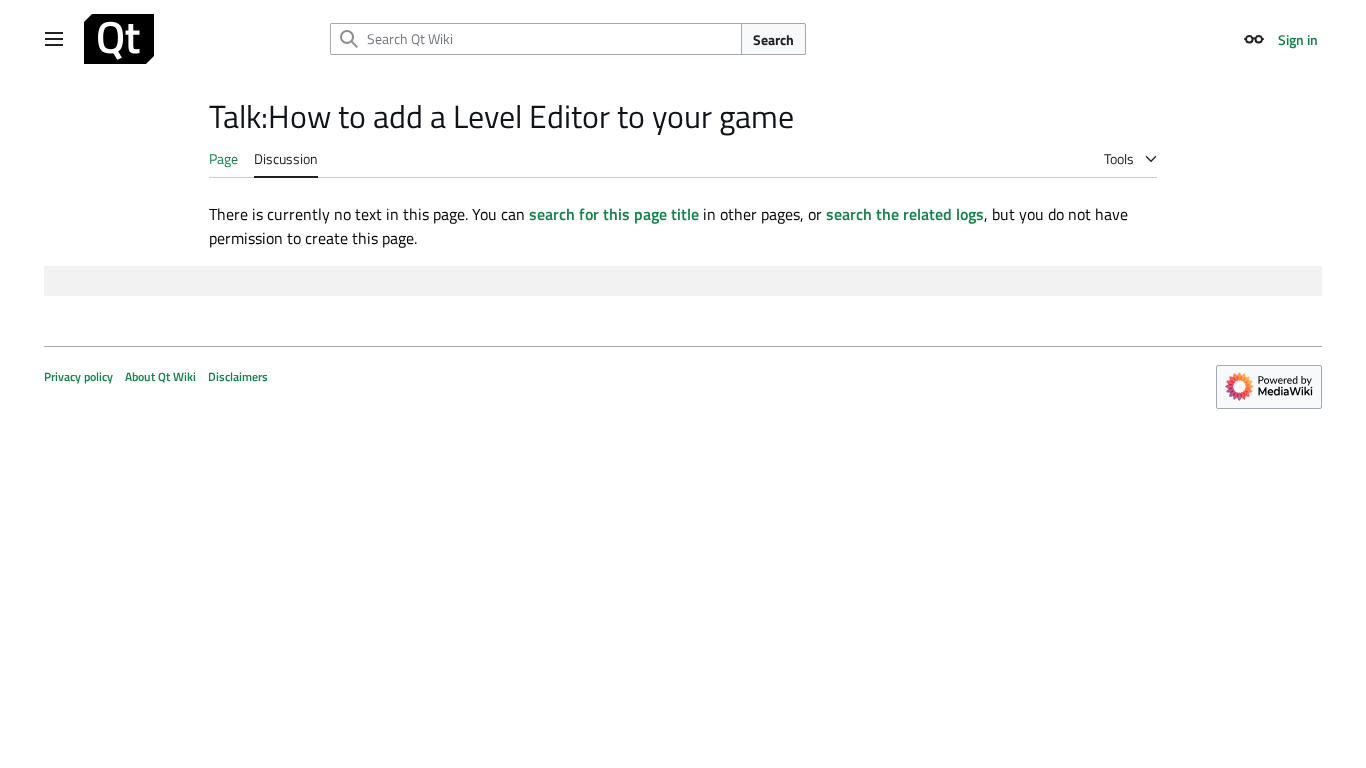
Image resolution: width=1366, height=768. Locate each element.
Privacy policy (78, 376)
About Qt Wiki (160, 376)
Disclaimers (238, 376)
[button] (54, 39)
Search (773, 39)
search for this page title (614, 214)
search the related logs (905, 214)
